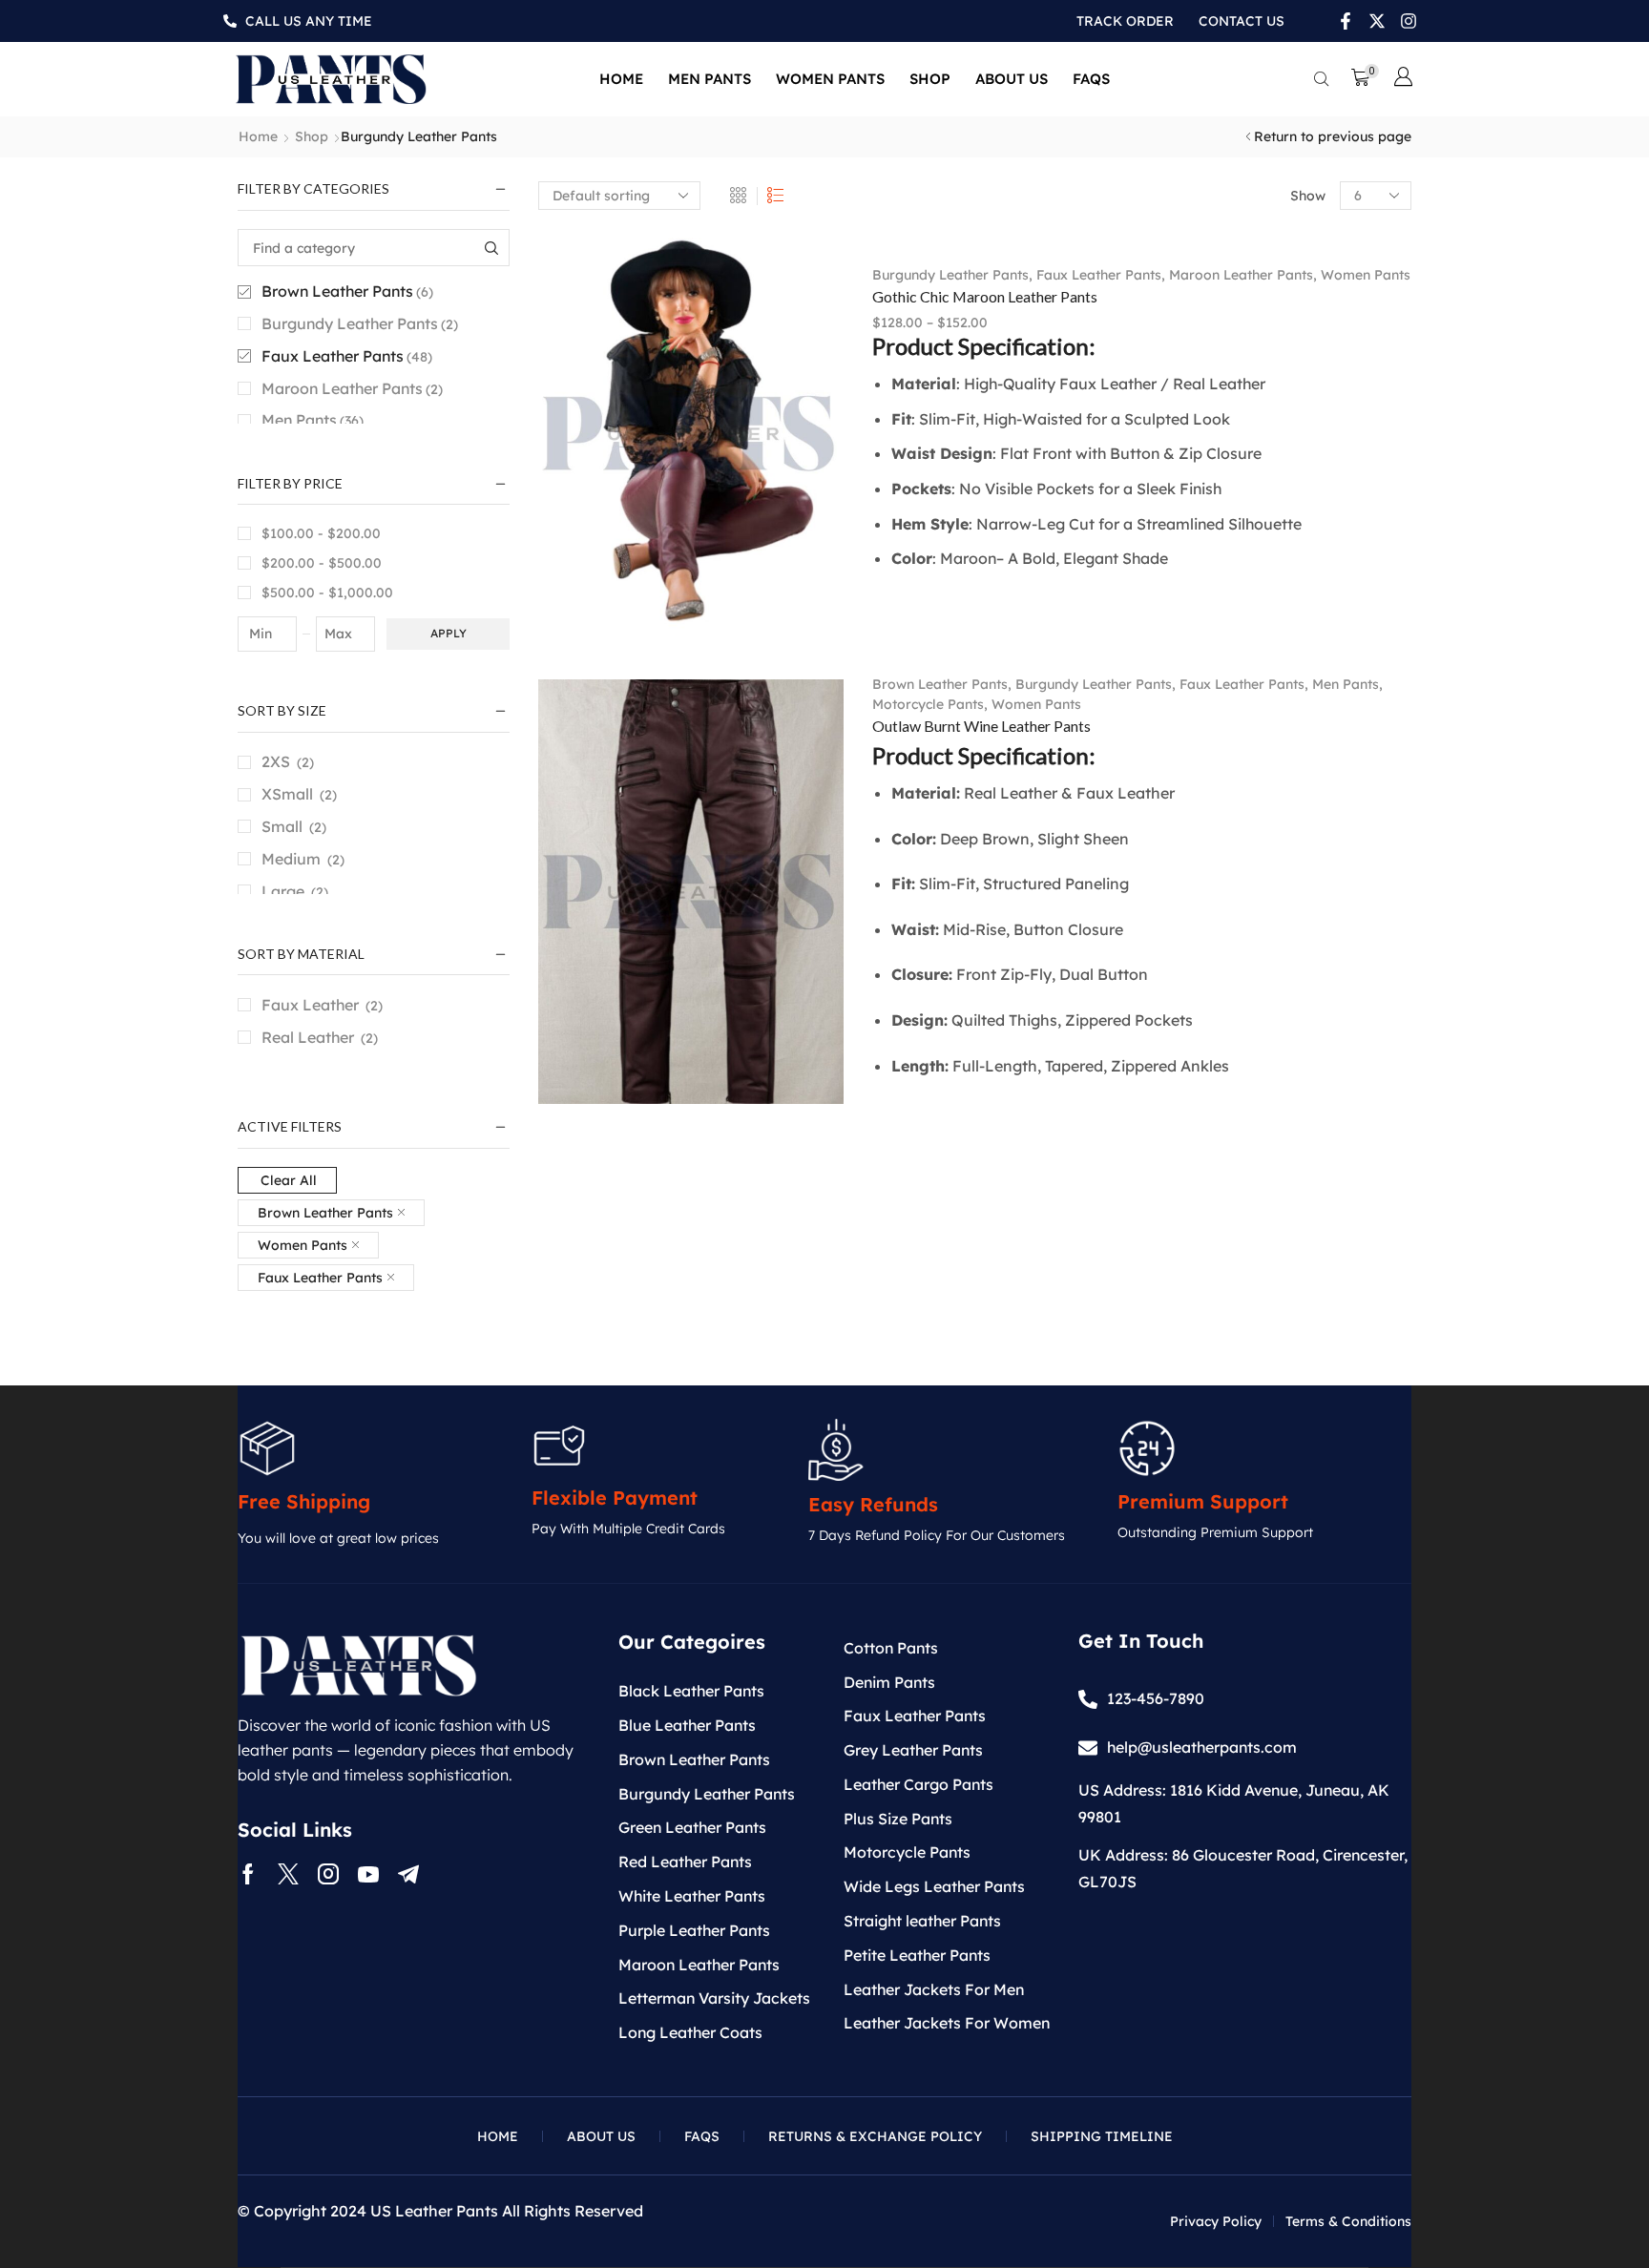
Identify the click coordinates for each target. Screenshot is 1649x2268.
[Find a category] (491, 248)
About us (1012, 79)
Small (282, 826)
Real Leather (308, 1037)
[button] (1321, 79)
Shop (930, 79)
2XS (276, 761)
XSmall (287, 794)
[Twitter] (288, 1874)
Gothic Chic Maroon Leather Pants (985, 296)
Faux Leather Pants (1099, 275)
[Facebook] (248, 1874)
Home (621, 79)
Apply (449, 633)
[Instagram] (328, 1874)
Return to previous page (1333, 136)
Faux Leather (310, 1005)
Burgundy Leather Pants (950, 275)
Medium (291, 859)
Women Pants (830, 79)
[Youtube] (368, 1874)
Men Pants (710, 79)
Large (283, 891)
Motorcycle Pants (928, 704)
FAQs (1091, 79)
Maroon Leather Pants (1241, 275)
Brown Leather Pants (940, 684)
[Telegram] (408, 1874)
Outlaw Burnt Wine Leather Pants (981, 726)
